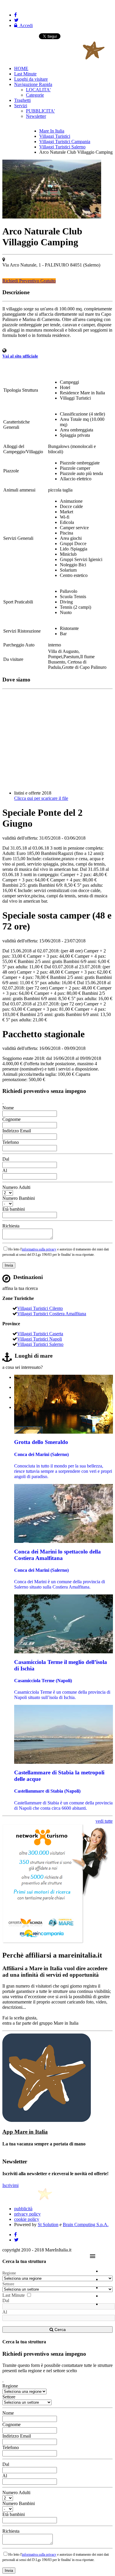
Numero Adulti (16, 1187)
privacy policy (27, 2214)
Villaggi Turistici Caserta (40, 1334)
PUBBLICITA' (40, 111)
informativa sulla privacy (39, 1249)
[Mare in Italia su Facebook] (15, 15)
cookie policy (27, 2219)
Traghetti (22, 100)
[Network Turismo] (56, 1943)
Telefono (11, 1142)
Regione (9, 2273)
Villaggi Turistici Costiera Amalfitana (52, 1314)
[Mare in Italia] (54, 58)
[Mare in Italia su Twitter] (16, 20)
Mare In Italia (52, 131)
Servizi (21, 106)
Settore (8, 2284)
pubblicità (23, 2209)
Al (5, 1170)
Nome (8, 1108)
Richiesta (11, 1226)
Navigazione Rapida (33, 84)
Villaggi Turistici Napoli (40, 1339)
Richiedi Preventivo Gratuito (29, 281)
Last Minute (25, 74)
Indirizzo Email (17, 1131)
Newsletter (36, 116)
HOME (21, 68)
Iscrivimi (10, 2185)
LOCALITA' (38, 90)
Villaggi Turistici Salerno (62, 147)
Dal (6, 1159)
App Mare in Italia (25, 2132)
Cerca (60, 2330)
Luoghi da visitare (31, 79)
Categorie (35, 95)
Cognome (11, 1119)
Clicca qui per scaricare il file (41, 798)
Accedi (25, 25)
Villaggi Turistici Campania (65, 142)
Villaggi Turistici (55, 136)
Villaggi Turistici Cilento (40, 1308)
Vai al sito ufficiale (20, 356)
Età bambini (14, 1209)
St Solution (48, 2225)
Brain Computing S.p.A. (86, 2225)
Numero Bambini (19, 1198)
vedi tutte (104, 1821)
